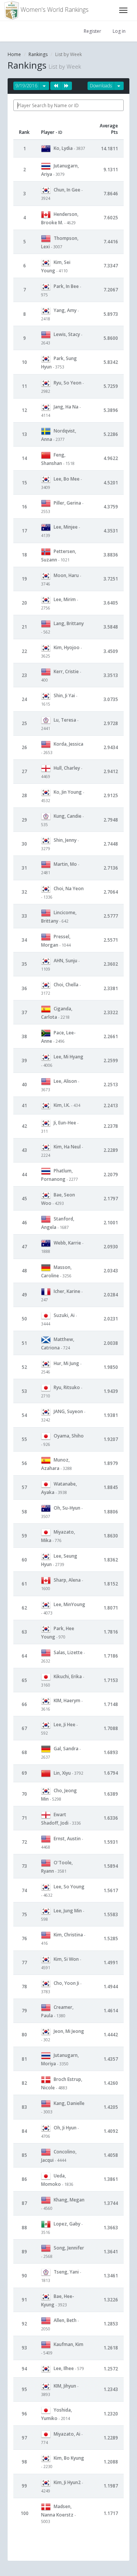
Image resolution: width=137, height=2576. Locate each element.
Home (14, 54)
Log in (119, 31)
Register (92, 31)
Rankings (38, 54)
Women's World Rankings (54, 10)
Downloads (101, 86)
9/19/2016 (26, 86)
